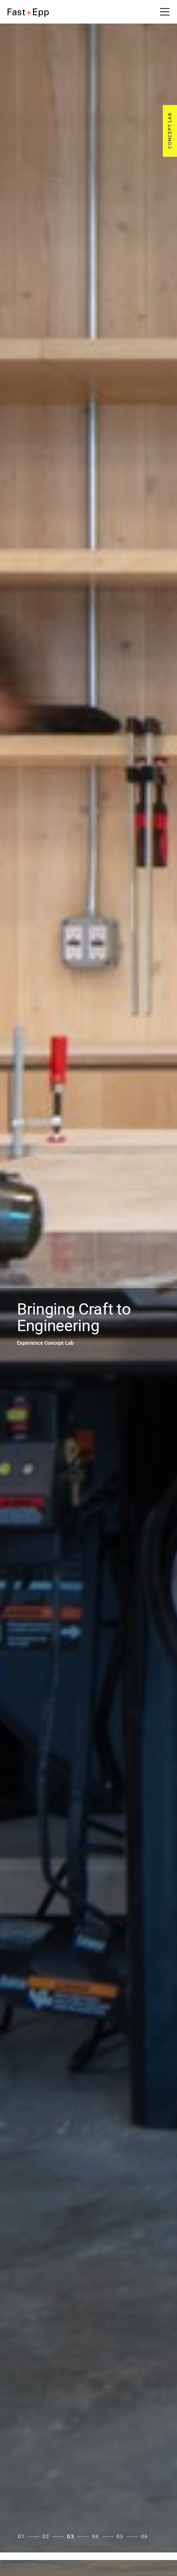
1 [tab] (23, 2537)
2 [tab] (47, 2537)
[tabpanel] (88, 1288)
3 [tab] (72, 2537)
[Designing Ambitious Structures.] (35, 13)
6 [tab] (146, 2537)
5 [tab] (122, 2537)
